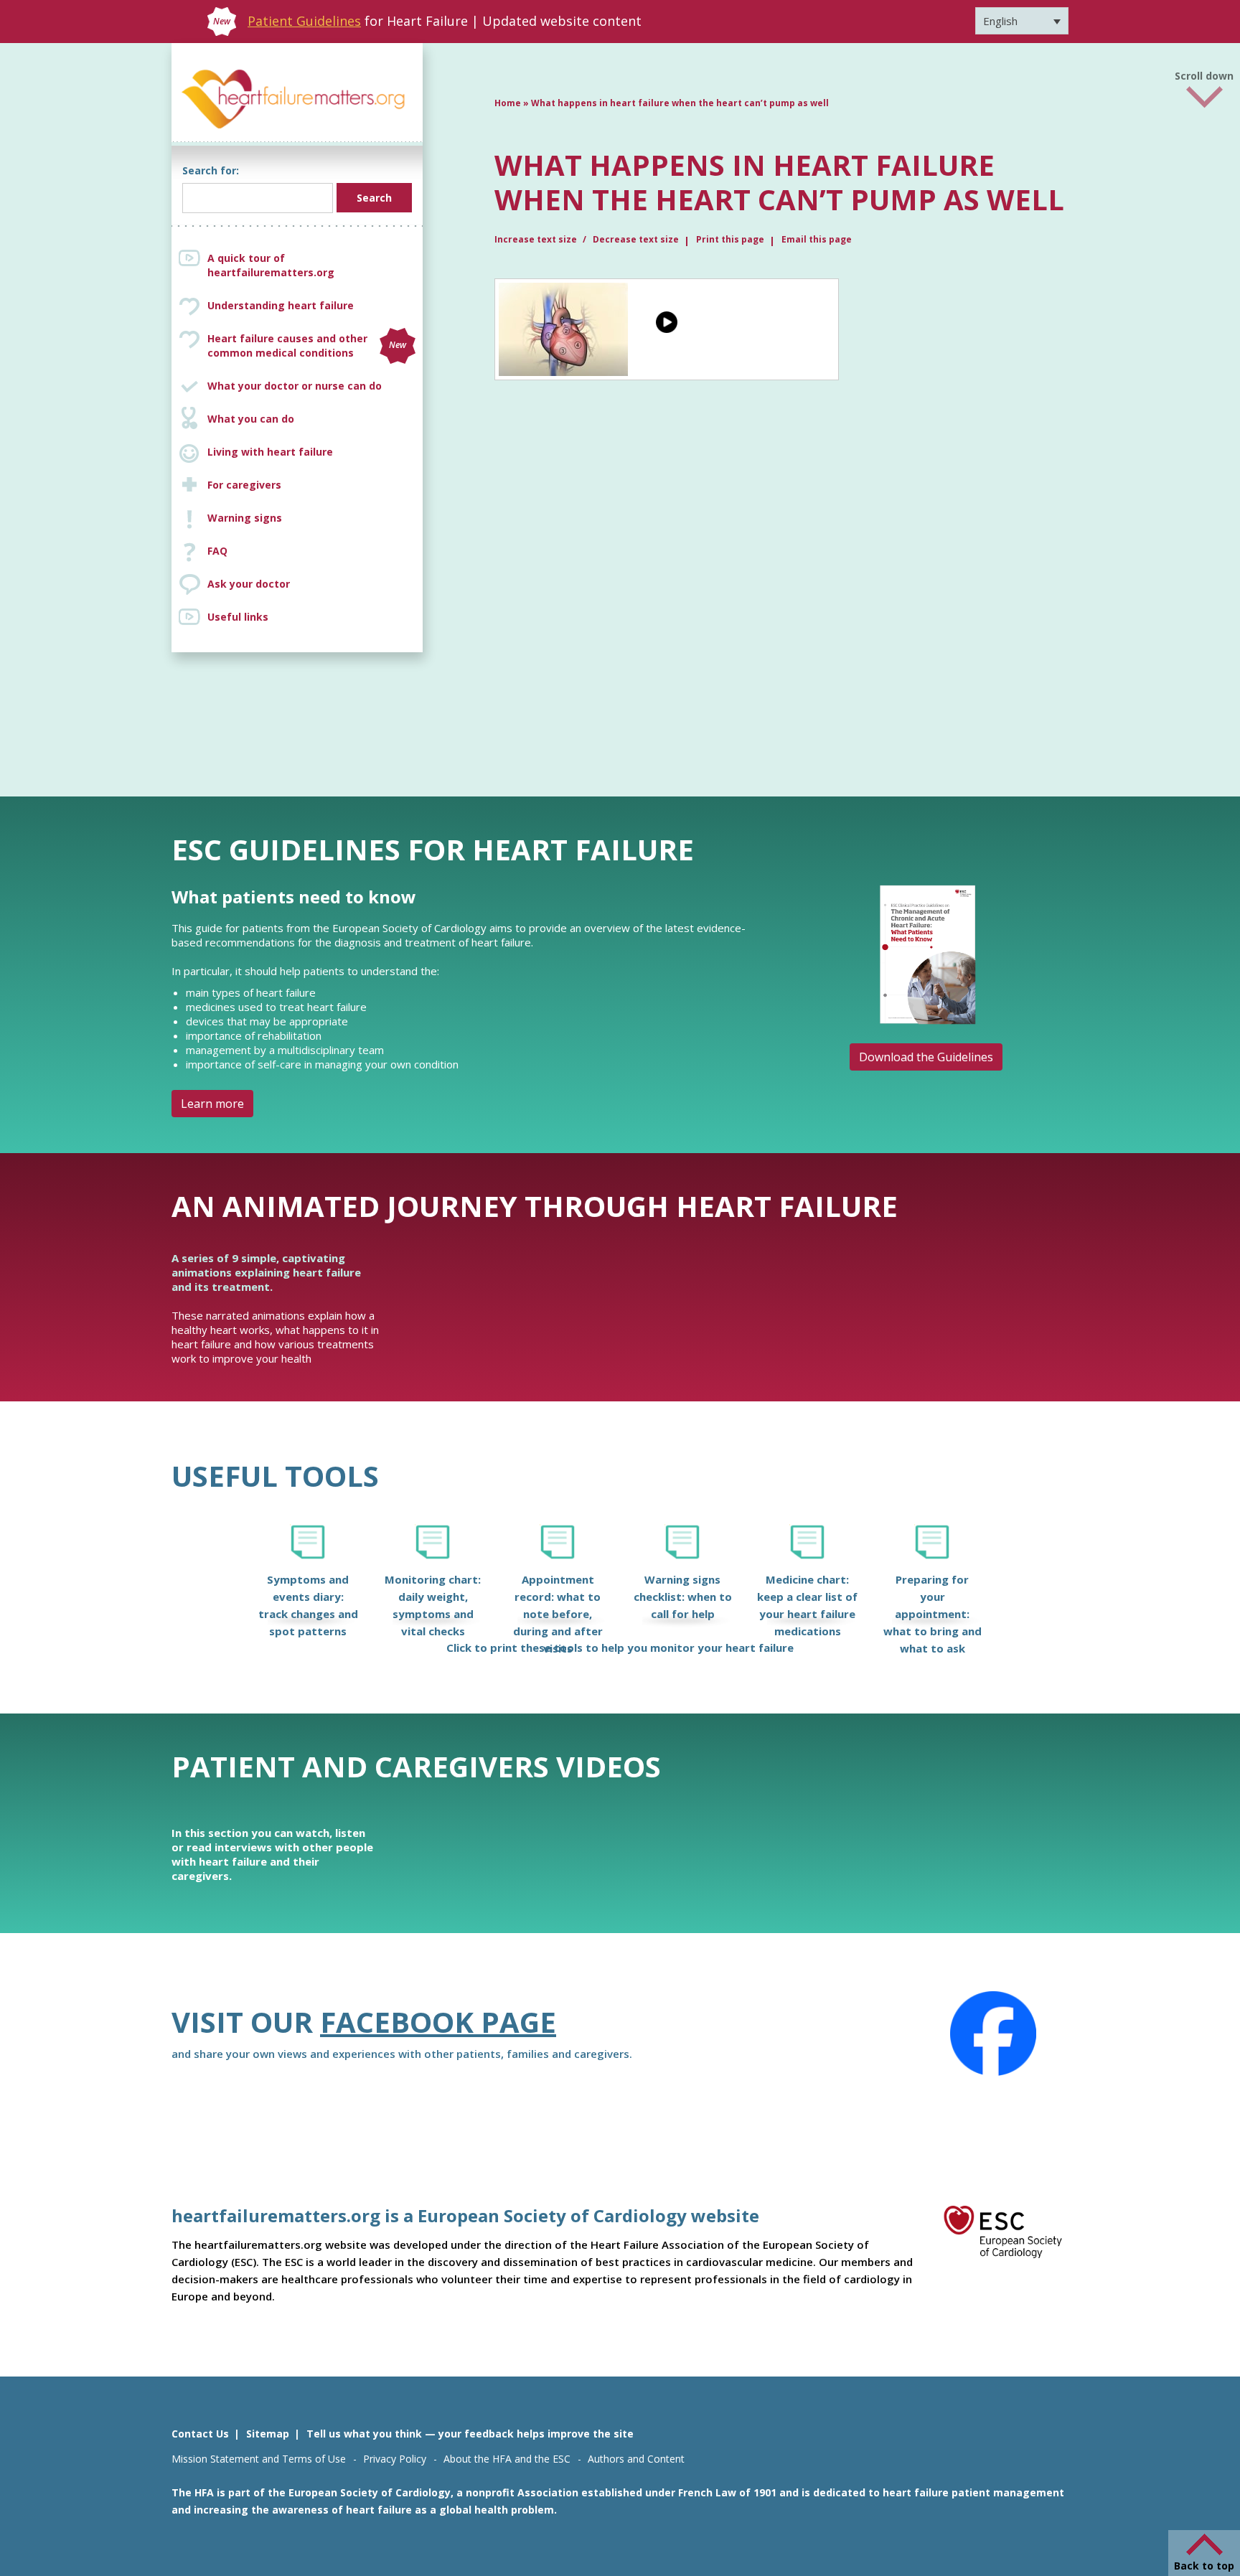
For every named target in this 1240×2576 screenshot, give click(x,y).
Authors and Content (636, 2459)
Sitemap (268, 2434)
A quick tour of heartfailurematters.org (271, 265)
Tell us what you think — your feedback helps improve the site (470, 2434)
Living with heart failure (270, 452)
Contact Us (200, 2434)
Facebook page (438, 2022)
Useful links (238, 617)
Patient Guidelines (304, 21)
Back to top (1204, 2566)
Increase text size (537, 239)
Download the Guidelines (926, 1057)
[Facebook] (993, 2034)
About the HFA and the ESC (507, 2459)
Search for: (211, 170)
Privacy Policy (395, 2459)
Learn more (212, 1104)
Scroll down (1204, 74)
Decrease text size (636, 239)
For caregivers (244, 485)
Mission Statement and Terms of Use (259, 2459)
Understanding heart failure (281, 305)
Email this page (817, 239)
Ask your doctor (249, 584)
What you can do (251, 419)
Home (508, 103)
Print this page (730, 239)
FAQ (217, 551)
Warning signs (245, 518)
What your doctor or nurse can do (295, 386)
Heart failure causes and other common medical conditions (307, 345)
